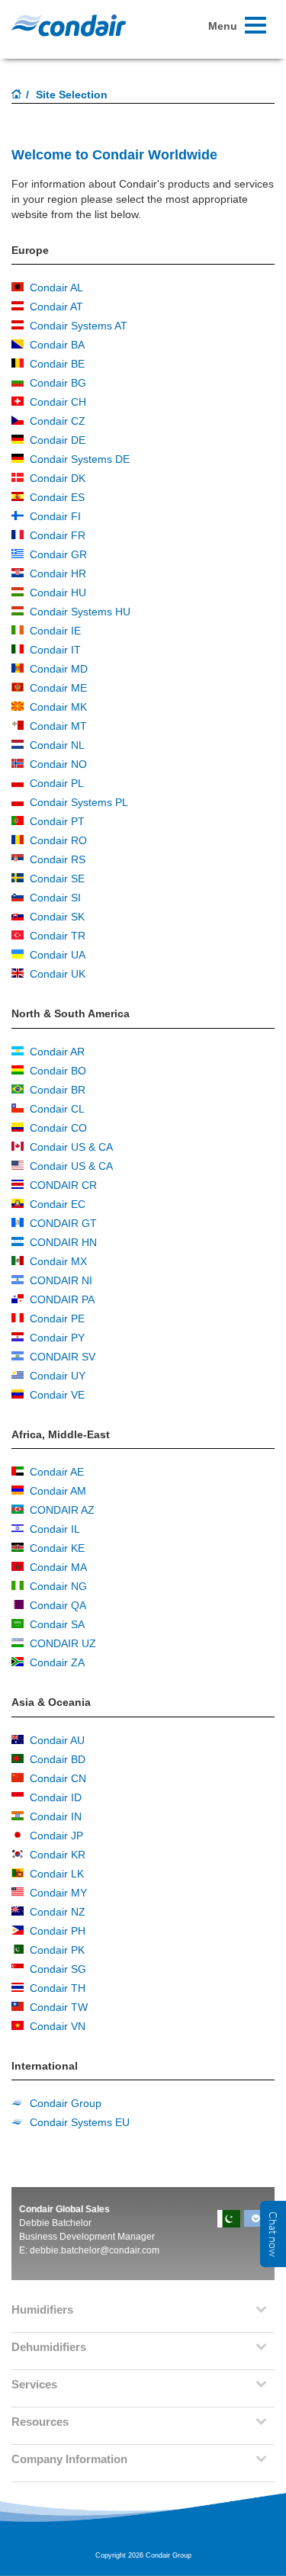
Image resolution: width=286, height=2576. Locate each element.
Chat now (273, 2234)
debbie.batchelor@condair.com (95, 2250)
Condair (69, 25)
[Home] (17, 95)
